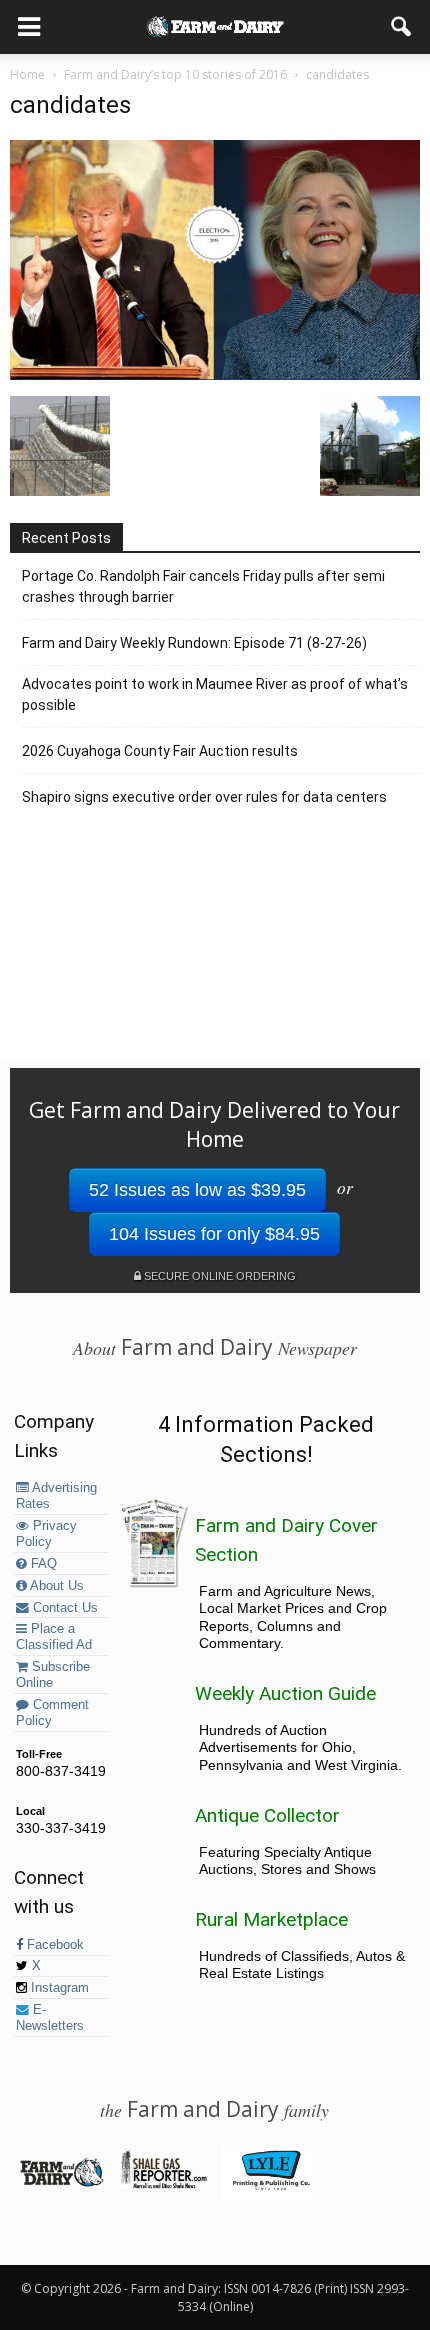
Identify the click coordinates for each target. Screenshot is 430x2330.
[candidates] (215, 375)
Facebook (53, 1945)
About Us (55, 1586)
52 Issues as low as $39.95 (197, 1190)
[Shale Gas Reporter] (163, 2185)
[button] (402, 27)
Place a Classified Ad (54, 1637)
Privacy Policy (46, 1534)
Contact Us (63, 1608)
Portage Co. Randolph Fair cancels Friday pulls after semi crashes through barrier (203, 586)
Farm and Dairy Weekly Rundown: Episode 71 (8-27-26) (194, 643)
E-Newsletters (50, 2018)
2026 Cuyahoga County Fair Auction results (160, 751)
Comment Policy (52, 1713)
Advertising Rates (56, 1496)
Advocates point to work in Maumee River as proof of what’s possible (215, 694)
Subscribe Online (53, 1675)
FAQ (42, 1564)
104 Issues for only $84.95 (214, 1234)
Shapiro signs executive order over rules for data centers (204, 797)
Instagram (58, 1988)
